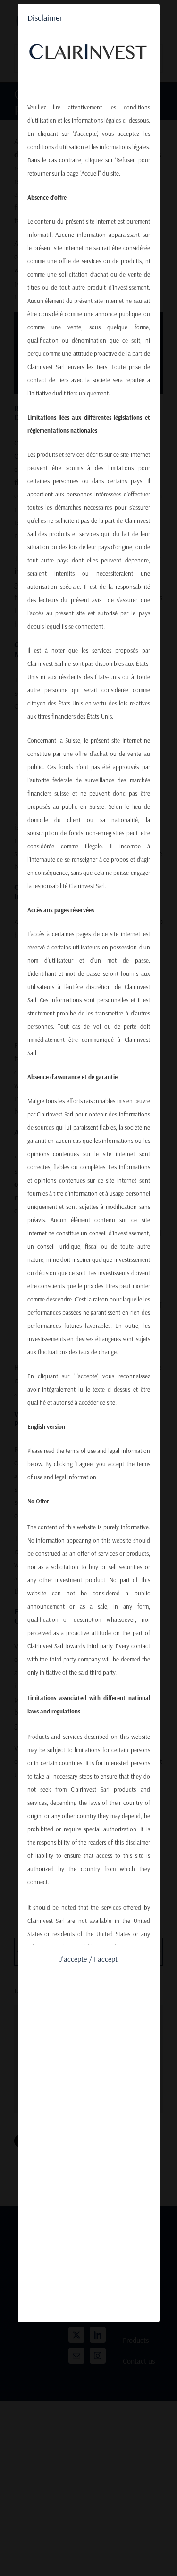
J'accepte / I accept (88, 1959)
